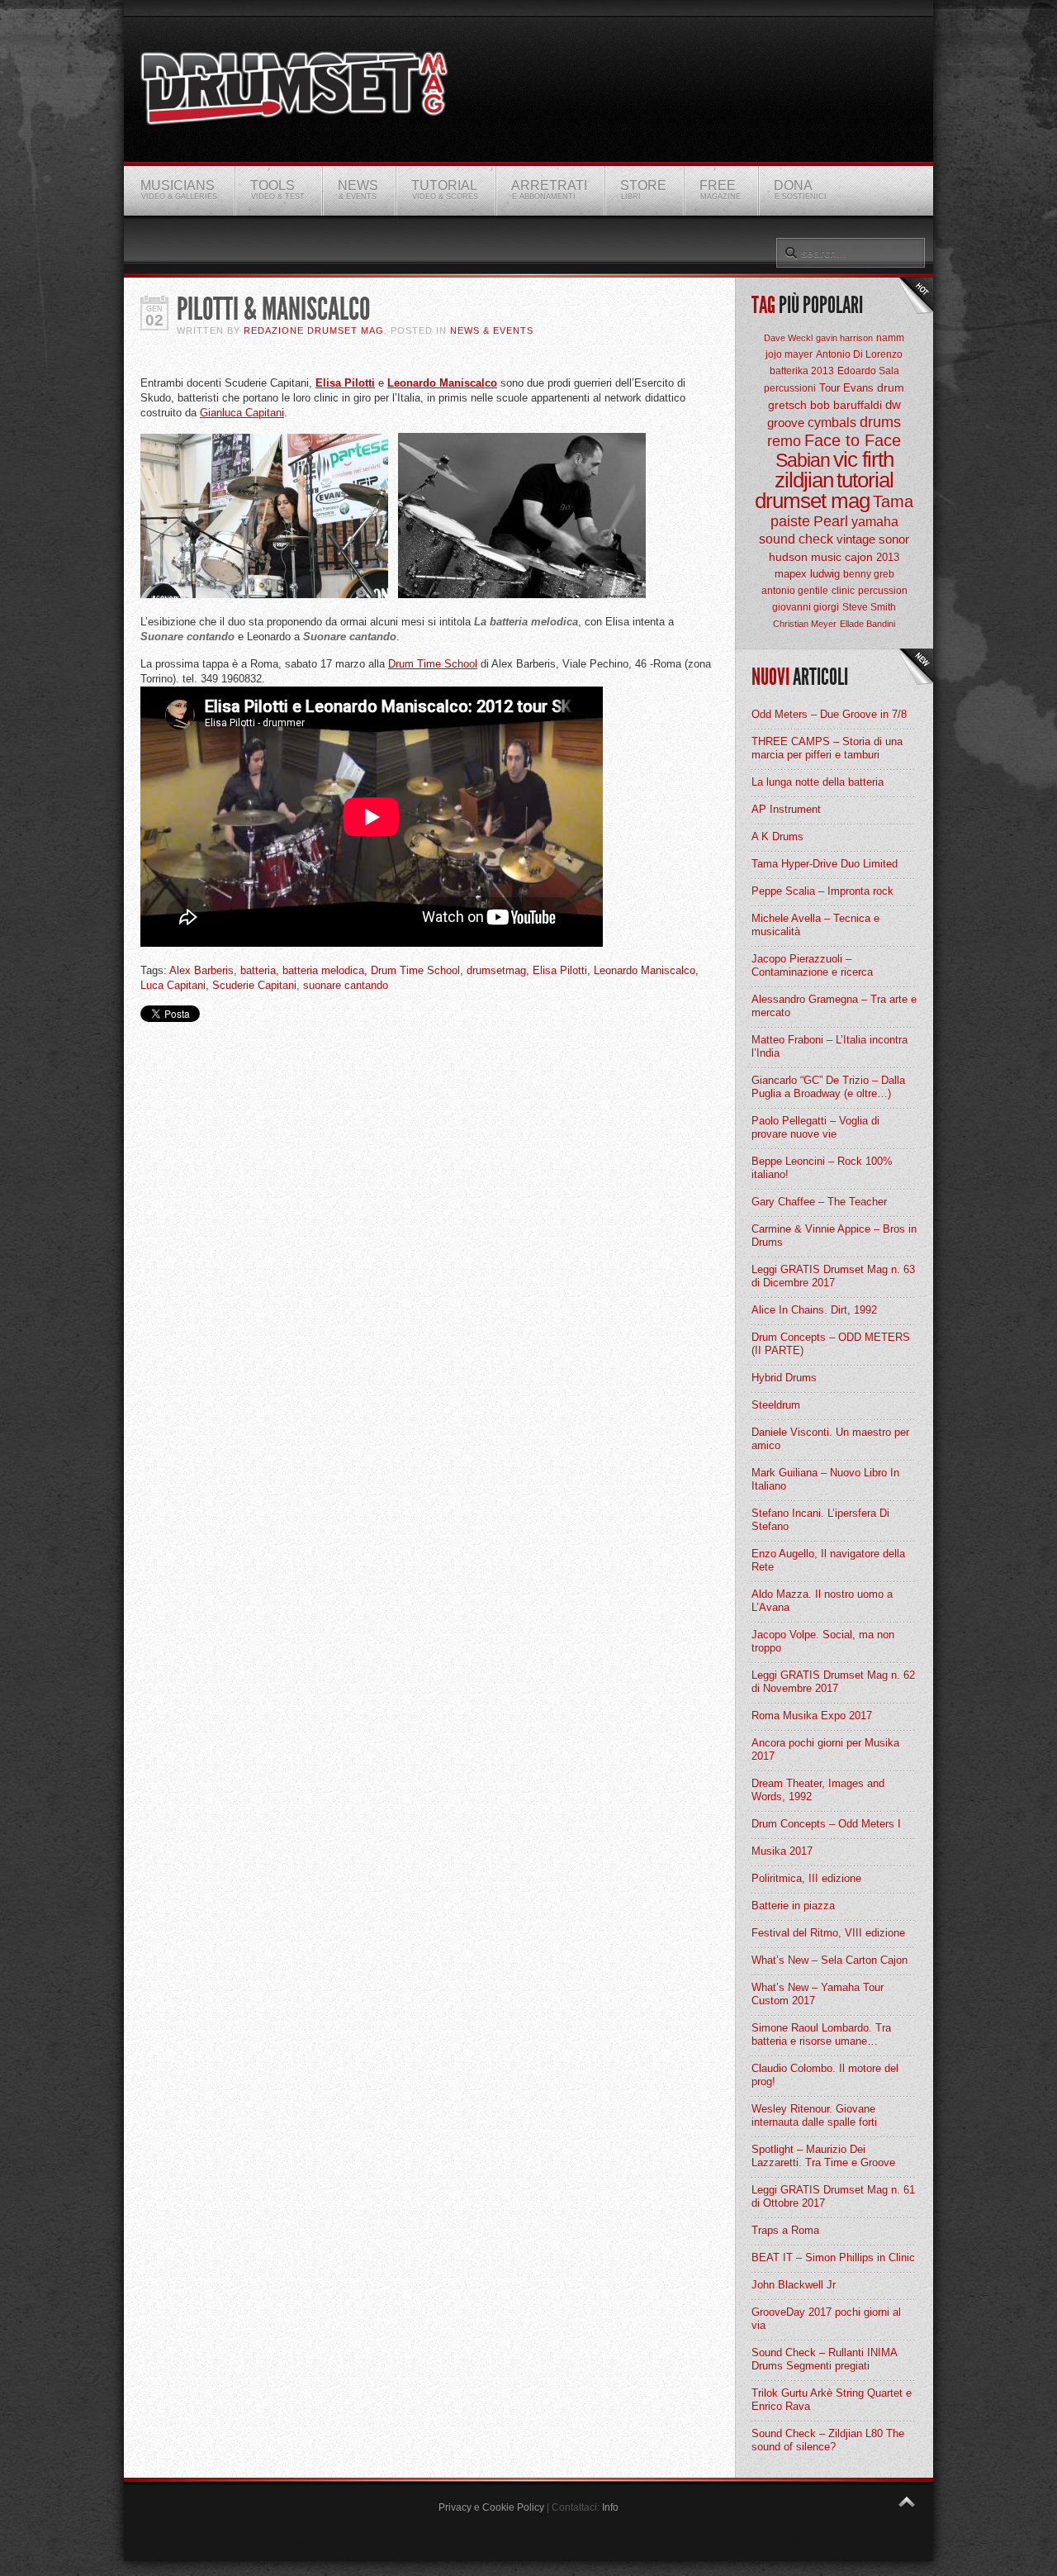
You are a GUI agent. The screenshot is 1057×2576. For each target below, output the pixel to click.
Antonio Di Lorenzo (859, 354)
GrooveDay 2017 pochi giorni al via (826, 2319)
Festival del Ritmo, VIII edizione (828, 1933)
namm (890, 338)
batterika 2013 (802, 371)
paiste (790, 521)
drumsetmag (496, 970)
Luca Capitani (173, 985)
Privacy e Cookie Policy (491, 2507)
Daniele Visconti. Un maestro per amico (830, 1439)
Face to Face (853, 440)
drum (891, 387)
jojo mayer (789, 354)
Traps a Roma (785, 2230)
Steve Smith (869, 607)
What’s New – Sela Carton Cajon (829, 1960)
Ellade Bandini (867, 624)
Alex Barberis (201, 970)
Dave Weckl (788, 338)
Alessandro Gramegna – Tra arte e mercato (834, 1006)
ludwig (825, 574)
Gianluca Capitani (242, 413)
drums (880, 422)
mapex (791, 574)
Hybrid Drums (784, 1378)
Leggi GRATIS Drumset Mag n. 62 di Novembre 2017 (833, 1682)
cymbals (832, 423)
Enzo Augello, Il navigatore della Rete (828, 1560)
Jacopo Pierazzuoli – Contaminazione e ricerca (812, 965)
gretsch (787, 405)
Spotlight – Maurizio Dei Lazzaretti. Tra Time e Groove (823, 2156)
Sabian (803, 460)
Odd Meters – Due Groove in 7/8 (829, 714)
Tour (829, 388)
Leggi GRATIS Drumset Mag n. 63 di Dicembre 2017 (833, 1276)
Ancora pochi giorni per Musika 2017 (825, 1749)
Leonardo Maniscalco (442, 383)
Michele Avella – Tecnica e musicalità (815, 925)
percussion (883, 591)
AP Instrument (786, 809)
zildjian (804, 480)
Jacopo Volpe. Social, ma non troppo (823, 1641)
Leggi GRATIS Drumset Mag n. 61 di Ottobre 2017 (833, 2196)
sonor (894, 539)
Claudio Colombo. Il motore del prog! (825, 2075)
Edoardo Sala (868, 371)
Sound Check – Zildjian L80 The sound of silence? (828, 2440)
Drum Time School (433, 664)
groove (786, 423)
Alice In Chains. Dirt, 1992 (814, 1310)
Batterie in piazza (793, 1906)
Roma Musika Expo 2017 (812, 1716)
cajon (859, 557)
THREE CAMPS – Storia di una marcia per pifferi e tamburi (827, 748)
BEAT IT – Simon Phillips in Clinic (833, 2258)
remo (784, 441)
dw (893, 404)
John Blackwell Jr (794, 2285)
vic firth (863, 459)
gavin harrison (844, 338)
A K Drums (777, 836)
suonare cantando (346, 985)
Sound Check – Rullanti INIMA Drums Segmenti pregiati (824, 2359)
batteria (258, 970)
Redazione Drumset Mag (314, 330)
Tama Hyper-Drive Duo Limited (825, 864)
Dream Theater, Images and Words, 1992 (818, 1790)
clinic (843, 591)
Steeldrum (776, 1405)
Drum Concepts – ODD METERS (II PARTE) (831, 1344)
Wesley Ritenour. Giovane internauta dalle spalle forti (814, 2115)
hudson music (805, 557)
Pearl (831, 521)
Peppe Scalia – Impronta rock (822, 891)
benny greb (869, 574)
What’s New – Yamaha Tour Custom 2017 (818, 1994)
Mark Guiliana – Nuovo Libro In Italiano (825, 1479)
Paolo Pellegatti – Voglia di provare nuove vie (815, 1127)
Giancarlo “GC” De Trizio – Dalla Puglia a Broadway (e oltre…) (828, 1087)
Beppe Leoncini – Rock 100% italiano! (822, 1168)
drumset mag (812, 501)
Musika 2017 (782, 1851)
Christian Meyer (805, 624)
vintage (856, 539)
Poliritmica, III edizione (806, 1878)
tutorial (865, 480)
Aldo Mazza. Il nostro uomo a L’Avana (822, 1601)
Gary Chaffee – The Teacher (819, 1202)
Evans (858, 388)
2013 (888, 557)
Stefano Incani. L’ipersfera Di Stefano (820, 1520)
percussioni (790, 388)
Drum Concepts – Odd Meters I (826, 1824)
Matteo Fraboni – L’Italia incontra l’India (829, 1046)
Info (610, 2507)
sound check (796, 539)
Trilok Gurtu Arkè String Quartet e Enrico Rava (832, 2400)
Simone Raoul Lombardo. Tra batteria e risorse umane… (821, 2034)
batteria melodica (323, 970)
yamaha (875, 522)
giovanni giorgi (806, 607)
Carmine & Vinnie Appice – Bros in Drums (834, 1236)
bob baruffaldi (846, 405)
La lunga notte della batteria (818, 782)
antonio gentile (795, 591)
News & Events (492, 330)
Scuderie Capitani (254, 985)
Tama (893, 501)
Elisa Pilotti (345, 383)
